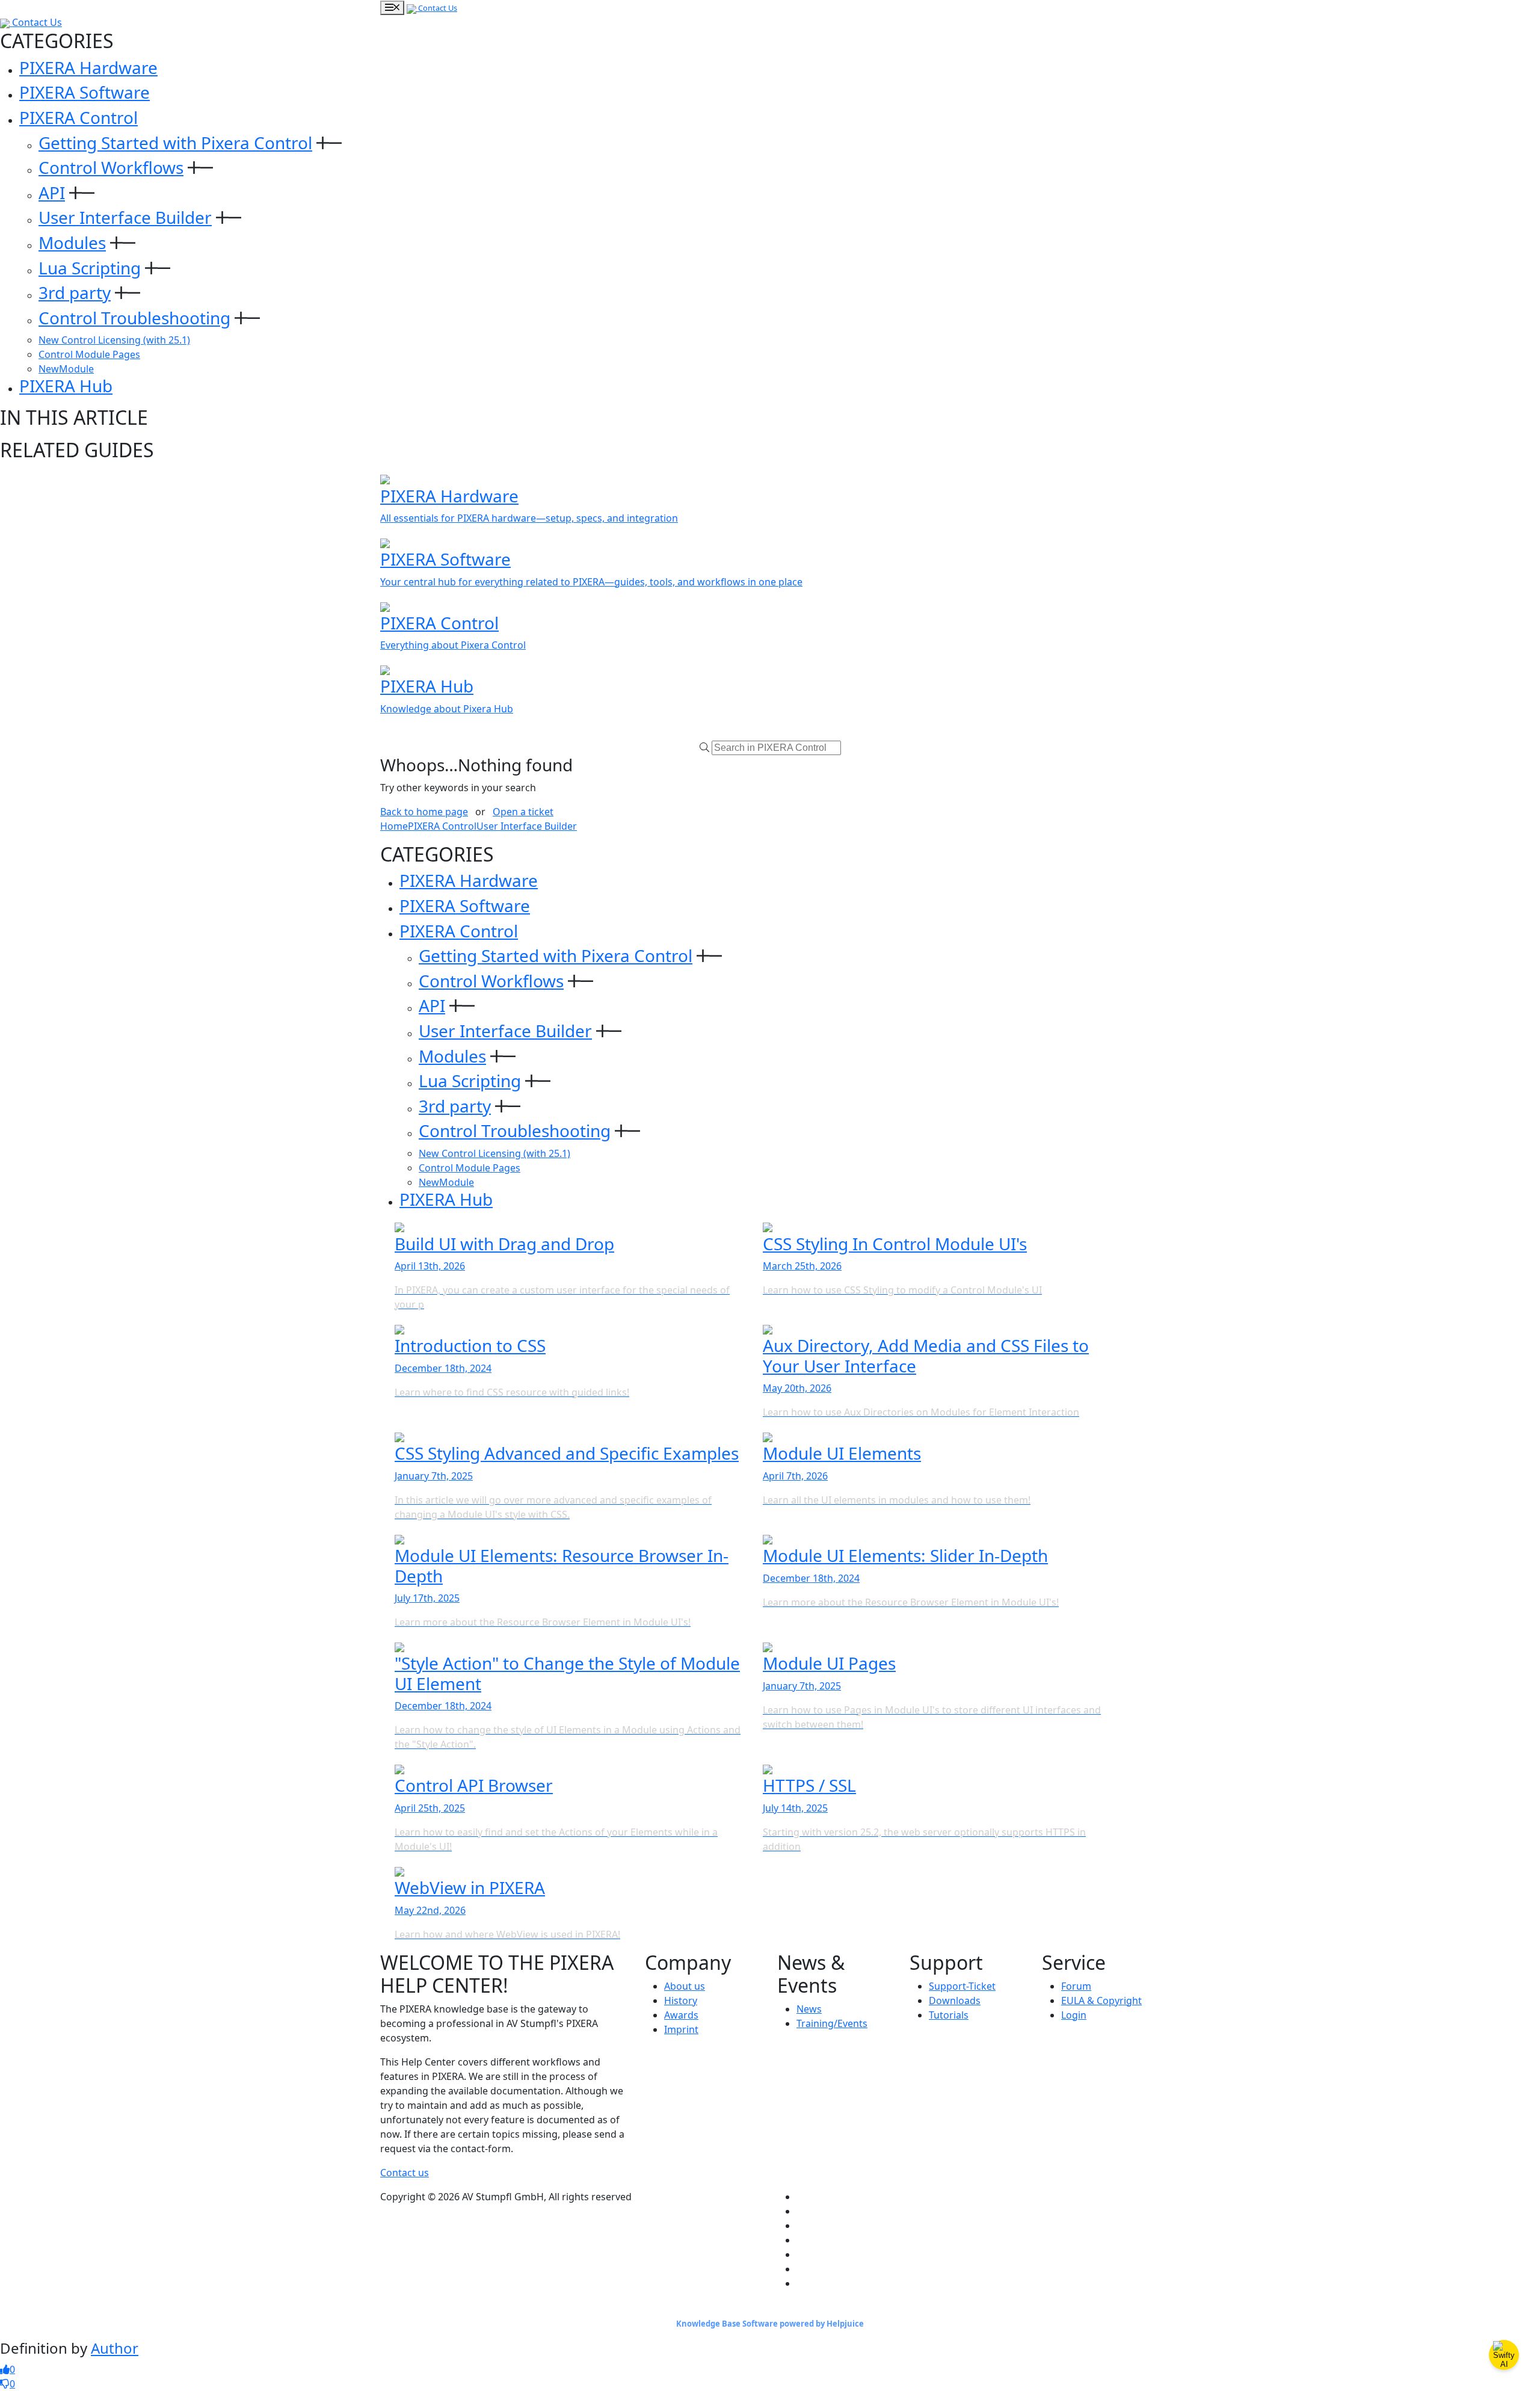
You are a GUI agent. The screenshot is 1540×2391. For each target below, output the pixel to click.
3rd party (75, 292)
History (681, 2001)
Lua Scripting (90, 268)
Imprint (681, 2029)
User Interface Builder (125, 217)
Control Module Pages (89, 354)
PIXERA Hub (66, 386)
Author (115, 2348)
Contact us (405, 2173)
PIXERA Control (79, 117)
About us (685, 1986)
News (809, 2009)
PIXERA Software (85, 92)
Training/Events (832, 2023)
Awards (681, 2015)
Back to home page (424, 812)
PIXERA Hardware (88, 67)
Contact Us (437, 8)
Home (394, 826)
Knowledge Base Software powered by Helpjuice (770, 2324)
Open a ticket (523, 812)
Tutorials (949, 2015)
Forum (1076, 1986)
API (52, 193)
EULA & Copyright (1101, 2001)
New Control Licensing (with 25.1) (114, 340)
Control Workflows (111, 167)
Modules (72, 242)
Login (1074, 2015)
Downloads (955, 2001)
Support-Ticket (962, 1986)
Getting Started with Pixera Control (175, 143)
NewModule (66, 369)
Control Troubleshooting (134, 318)
